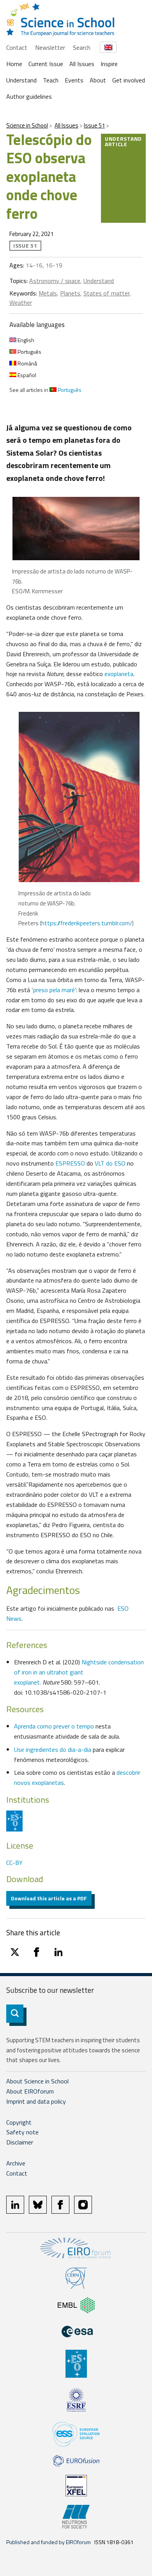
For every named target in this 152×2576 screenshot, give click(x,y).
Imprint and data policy (36, 2101)
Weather (21, 302)
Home (14, 64)
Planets (70, 293)
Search (82, 47)
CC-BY (14, 1863)
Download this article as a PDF (49, 1898)
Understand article (123, 141)
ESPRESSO (69, 1163)
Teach (51, 80)
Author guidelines (29, 96)
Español (26, 375)
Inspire (109, 64)
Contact (17, 47)
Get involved (129, 80)
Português (29, 352)
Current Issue (46, 64)
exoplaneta (119, 674)
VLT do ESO (110, 1163)
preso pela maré (54, 990)
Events (74, 80)
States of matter (106, 293)
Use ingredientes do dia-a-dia (53, 1749)
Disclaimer (20, 2142)
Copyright (19, 2122)
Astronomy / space (55, 281)
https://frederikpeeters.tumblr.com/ (87, 923)
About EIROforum (30, 2091)
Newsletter (50, 47)
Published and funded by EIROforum (49, 2542)
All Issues (82, 64)
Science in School (27, 125)
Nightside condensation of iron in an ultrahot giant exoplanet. (79, 1672)
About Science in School (37, 2081)
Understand (21, 80)
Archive (16, 2163)
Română (27, 363)
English (25, 340)
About (98, 80)
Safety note (22, 2132)
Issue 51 (94, 125)
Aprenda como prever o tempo (54, 1726)
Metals (48, 293)
